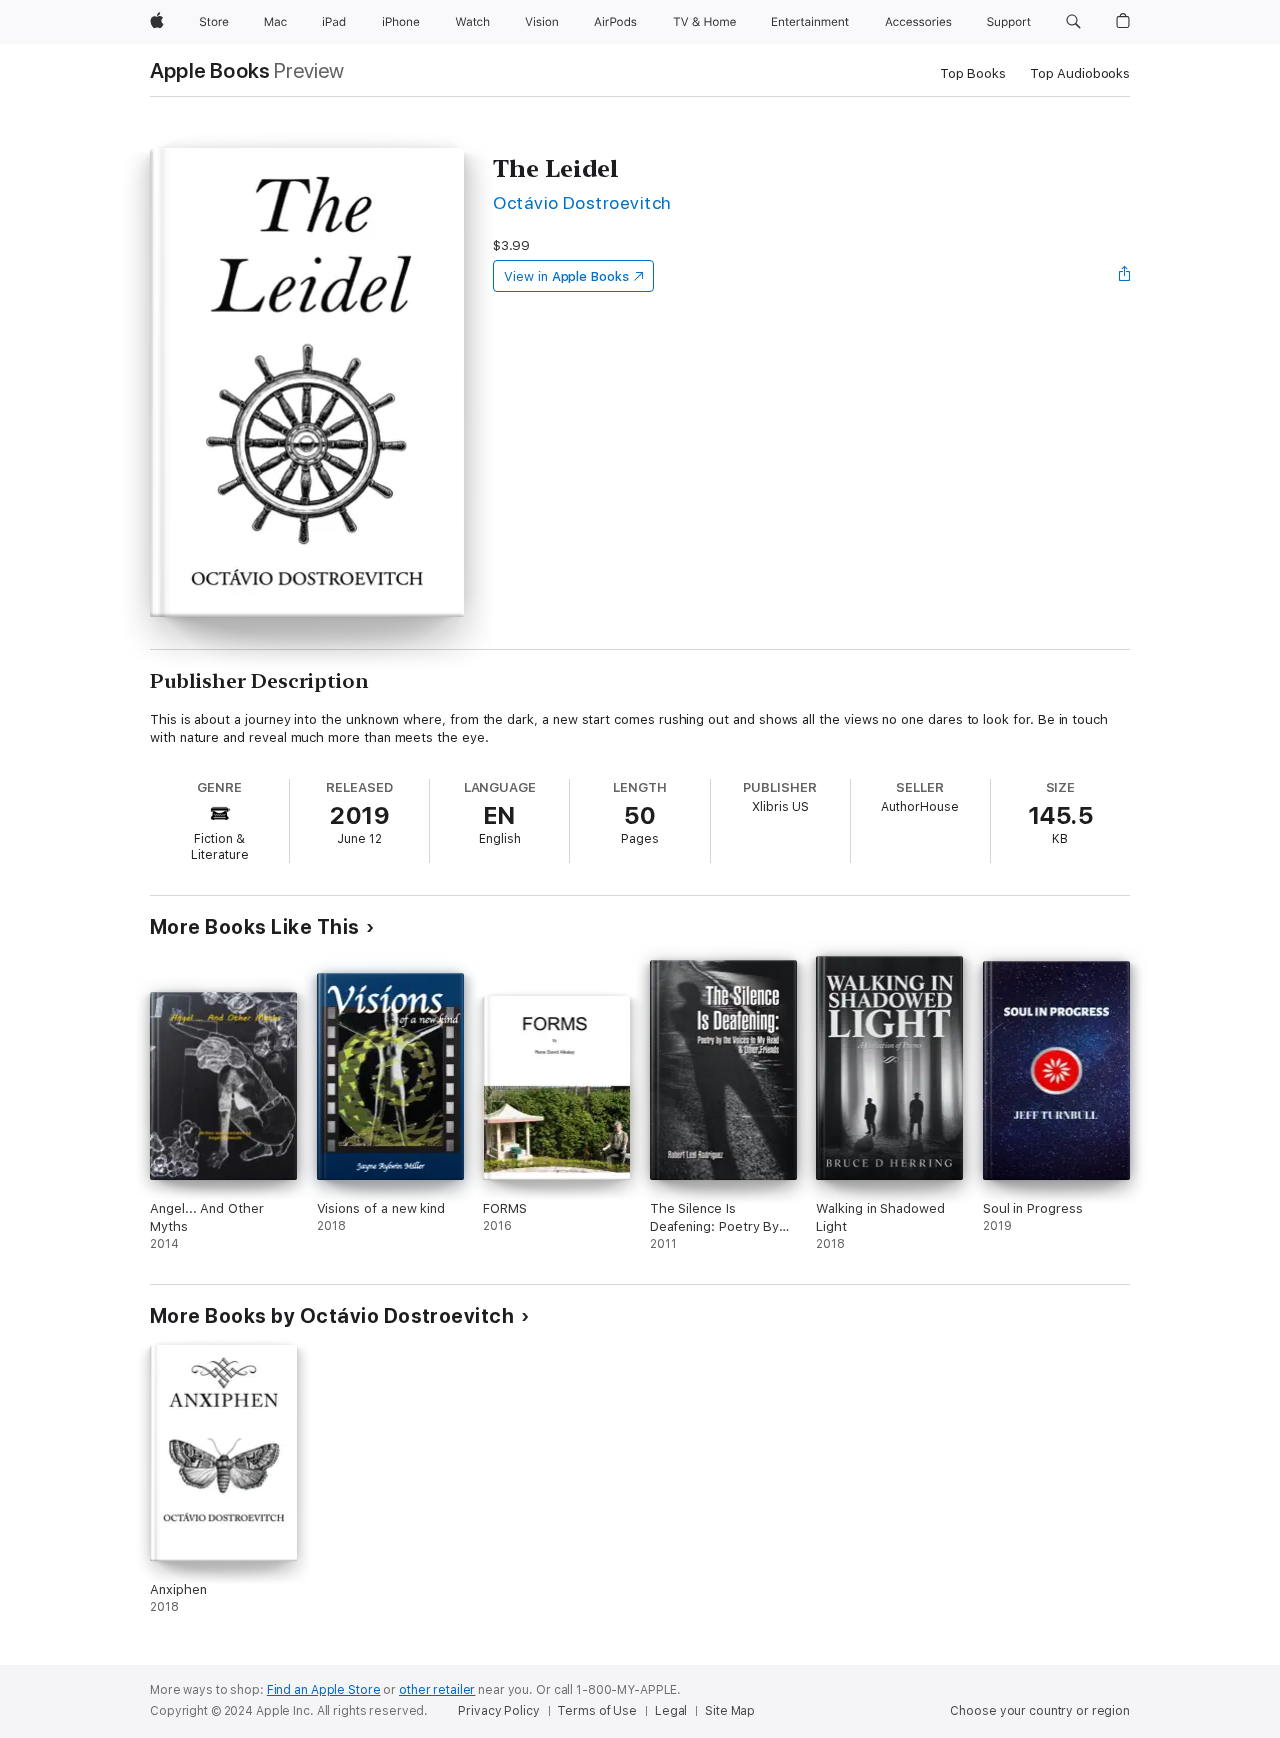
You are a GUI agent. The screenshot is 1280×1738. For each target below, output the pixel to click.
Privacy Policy (498, 1711)
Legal (671, 1711)
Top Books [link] (973, 73)
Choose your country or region (1040, 1711)
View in (566, 276)
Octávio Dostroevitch (582, 202)
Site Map (730, 1711)
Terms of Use (597, 1711)
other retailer (437, 1690)
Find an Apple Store (324, 1690)
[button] (1073, 22)
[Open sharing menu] (1125, 276)
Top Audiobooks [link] (1080, 73)
